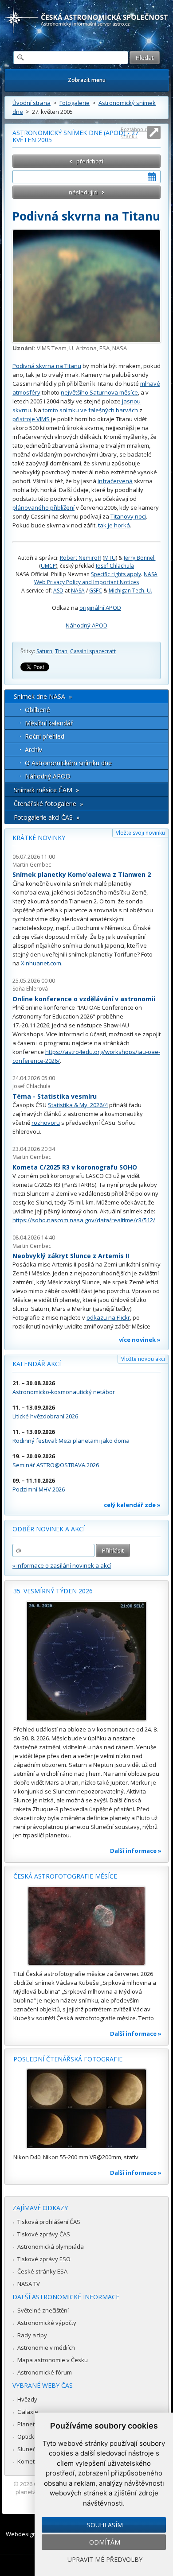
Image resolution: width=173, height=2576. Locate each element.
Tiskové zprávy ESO (44, 2259)
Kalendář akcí (37, 1364)
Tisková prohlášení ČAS (49, 2222)
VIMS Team (52, 348)
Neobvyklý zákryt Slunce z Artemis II (71, 1256)
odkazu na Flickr (108, 1317)
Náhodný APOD (86, 625)
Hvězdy (27, 2399)
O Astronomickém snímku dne (68, 763)
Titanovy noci (128, 516)
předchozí (90, 161)
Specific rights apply (116, 574)
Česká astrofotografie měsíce (65, 1876)
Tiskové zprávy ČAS (44, 2234)
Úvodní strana (31, 103)
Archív (33, 750)
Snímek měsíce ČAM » (46, 790)
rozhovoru (46, 1123)
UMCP (48, 566)
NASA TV (29, 2284)
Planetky (29, 2424)
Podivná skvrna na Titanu (47, 366)
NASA (120, 348)
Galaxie (28, 2412)
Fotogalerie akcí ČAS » (47, 817)
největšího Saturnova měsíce (99, 392)
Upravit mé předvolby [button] (105, 2559)
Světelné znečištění (43, 2310)
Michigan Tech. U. (130, 591)
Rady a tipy (32, 2335)
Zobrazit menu (87, 80)
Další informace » (136, 1851)
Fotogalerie (75, 103)
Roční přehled (45, 736)
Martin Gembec (32, 865)
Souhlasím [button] (105, 2525)
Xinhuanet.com (41, 963)
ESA (104, 348)
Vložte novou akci (143, 1359)
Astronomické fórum (45, 2372)
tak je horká (114, 525)
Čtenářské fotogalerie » (48, 804)
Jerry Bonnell (140, 558)
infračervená (115, 481)
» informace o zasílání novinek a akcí (62, 1565)
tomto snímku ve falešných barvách (90, 410)
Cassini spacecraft (93, 651)
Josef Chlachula (115, 566)
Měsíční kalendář (49, 723)
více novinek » (140, 1340)
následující (83, 192)
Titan (61, 651)
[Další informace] (86, 1661)
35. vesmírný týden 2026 (53, 1591)
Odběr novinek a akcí (49, 1529)
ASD (58, 591)
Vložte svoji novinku (140, 833)
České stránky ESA (42, 2271)
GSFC (96, 591)
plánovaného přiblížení (43, 507)
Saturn (44, 651)
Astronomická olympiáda (51, 2247)
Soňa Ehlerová (30, 989)
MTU (110, 558)
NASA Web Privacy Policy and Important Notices (96, 578)
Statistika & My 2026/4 (78, 1105)
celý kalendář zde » (132, 1505)
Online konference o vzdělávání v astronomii (84, 999)
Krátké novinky (39, 838)
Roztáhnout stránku (134, 133)
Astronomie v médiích (46, 2347)
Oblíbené (37, 710)
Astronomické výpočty (47, 2323)
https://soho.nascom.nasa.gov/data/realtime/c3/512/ (84, 1220)
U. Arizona (83, 348)
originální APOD (100, 608)
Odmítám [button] (105, 2542)
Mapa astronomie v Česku (53, 2360)
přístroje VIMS (31, 419)
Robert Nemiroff (81, 558)
